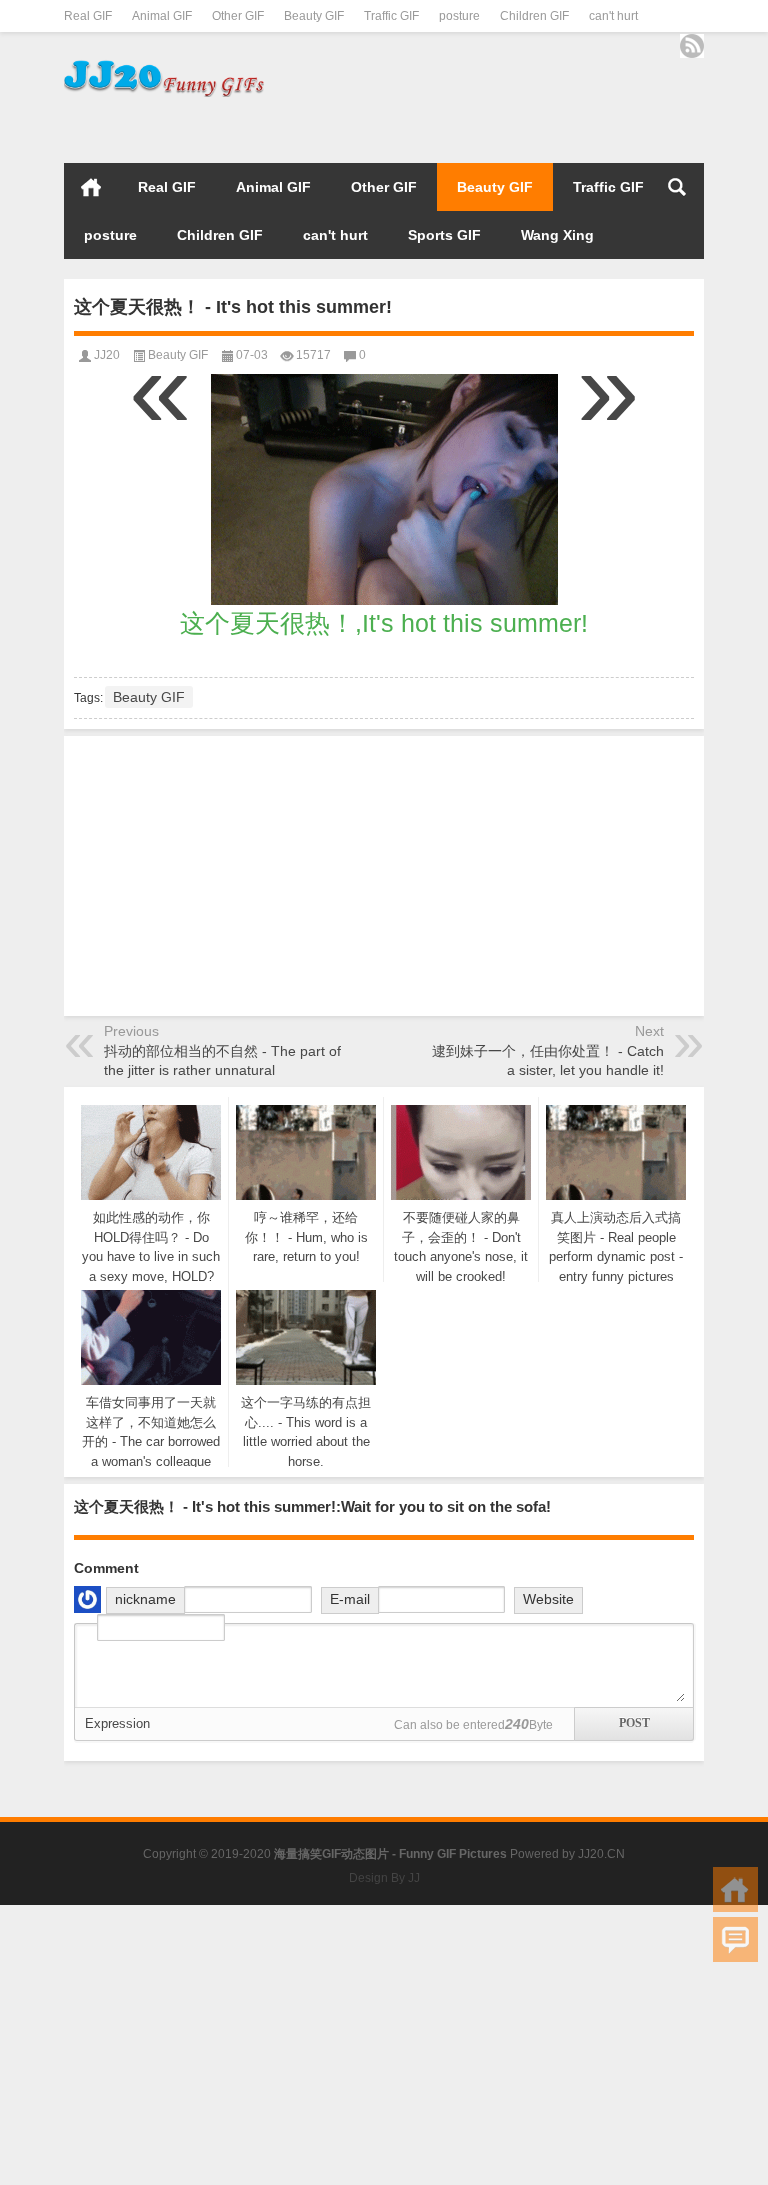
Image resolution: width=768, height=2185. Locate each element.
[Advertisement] (470, 127)
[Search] (677, 187)
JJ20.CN (601, 1854)
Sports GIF (444, 235)
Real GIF (88, 16)
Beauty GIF (314, 16)
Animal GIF (162, 16)
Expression (117, 1723)
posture (459, 16)
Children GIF (534, 16)
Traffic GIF (391, 16)
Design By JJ (384, 1878)
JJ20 (107, 355)
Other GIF (238, 16)
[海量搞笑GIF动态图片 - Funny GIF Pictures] (164, 64)
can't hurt (613, 16)
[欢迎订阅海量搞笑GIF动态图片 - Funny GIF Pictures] (692, 46)
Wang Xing (557, 235)
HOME (91, 187)
